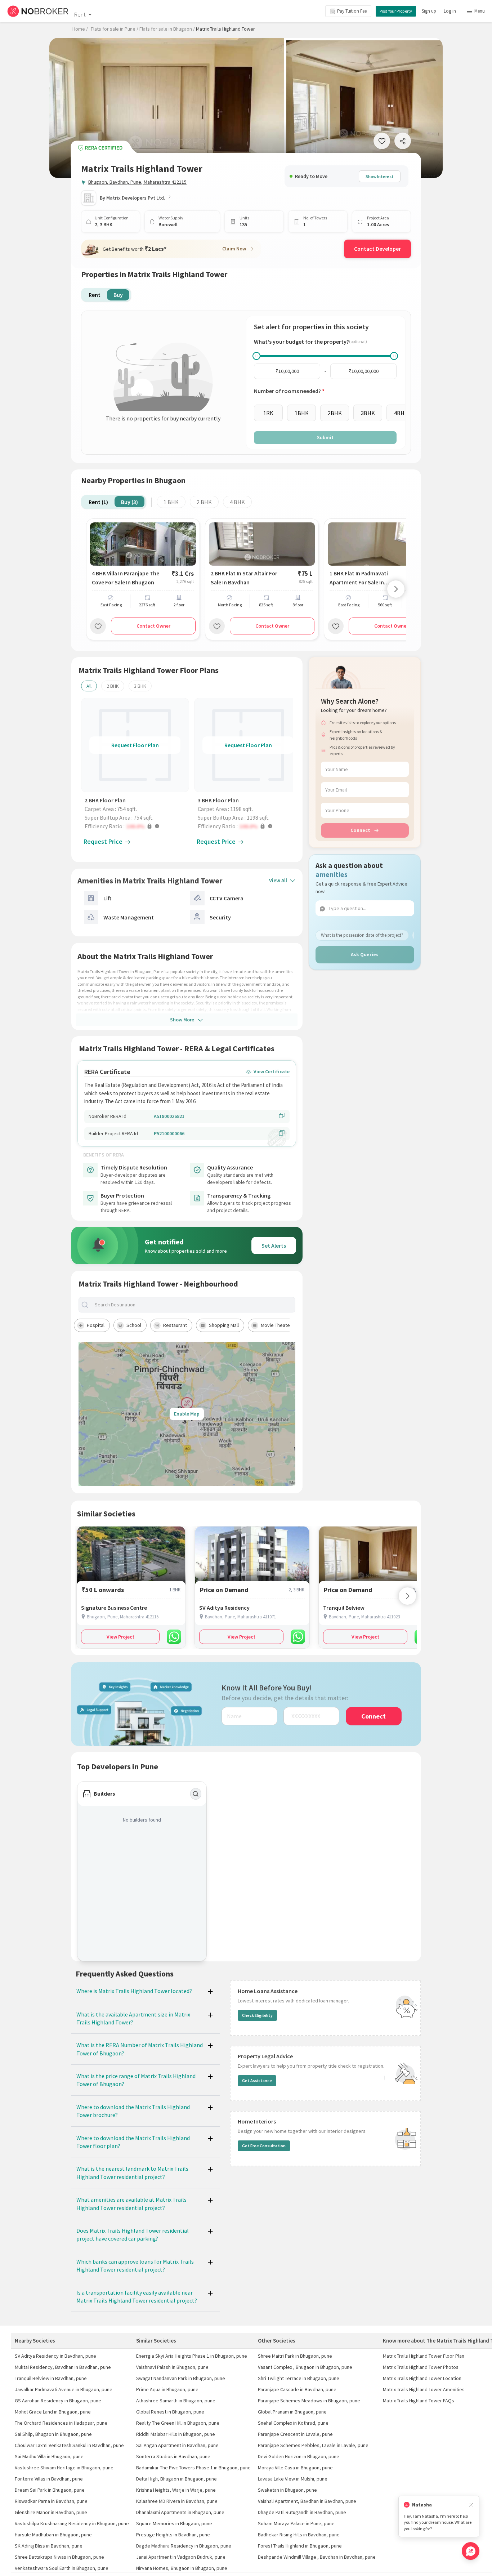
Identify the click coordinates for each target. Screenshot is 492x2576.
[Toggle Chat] (471, 2551)
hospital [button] (96, 1325)
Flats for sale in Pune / (115, 29)
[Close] (471, 2505)
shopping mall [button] (224, 1325)
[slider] (256, 356)
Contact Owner (153, 626)
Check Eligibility (257, 2015)
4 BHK (237, 502)
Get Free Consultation (264, 2146)
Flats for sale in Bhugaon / (167, 29)
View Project (120, 1637)
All (89, 686)
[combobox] (193, 1305)
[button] (137, 826)
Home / (80, 29)
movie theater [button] (276, 1325)
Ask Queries (365, 954)
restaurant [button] (175, 1325)
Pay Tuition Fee (352, 11)
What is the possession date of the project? (362, 935)
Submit (325, 437)
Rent (80, 14)
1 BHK (171, 502)
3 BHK (140, 686)
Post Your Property (396, 11)
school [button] (134, 1325)
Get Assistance (257, 2080)
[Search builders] (196, 1794)
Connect (360, 830)
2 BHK (204, 502)
